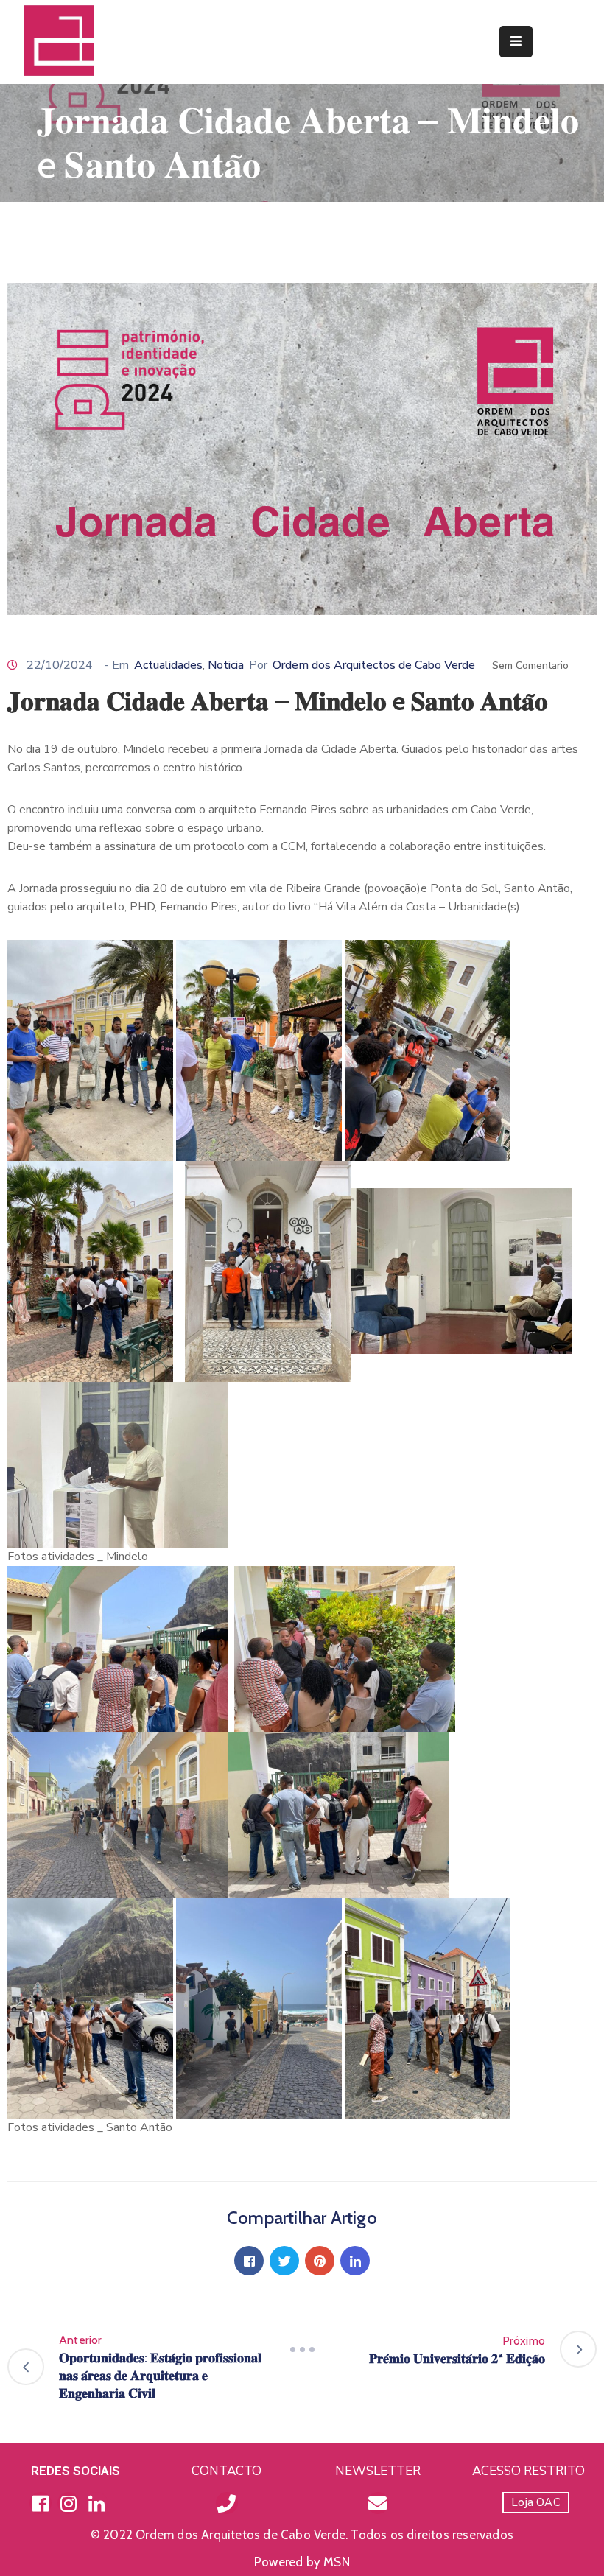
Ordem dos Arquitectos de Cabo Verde (374, 665)
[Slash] (302, 2349)
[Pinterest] (320, 2261)
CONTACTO (226, 2471)
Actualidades (168, 665)
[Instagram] (69, 2503)
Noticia (226, 665)
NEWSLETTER (378, 2471)
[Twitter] (284, 2261)
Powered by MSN (302, 2562)
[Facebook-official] (41, 2503)
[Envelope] (378, 2503)
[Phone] (227, 2503)
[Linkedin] (355, 2261)
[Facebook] (249, 2261)
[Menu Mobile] (516, 42)
